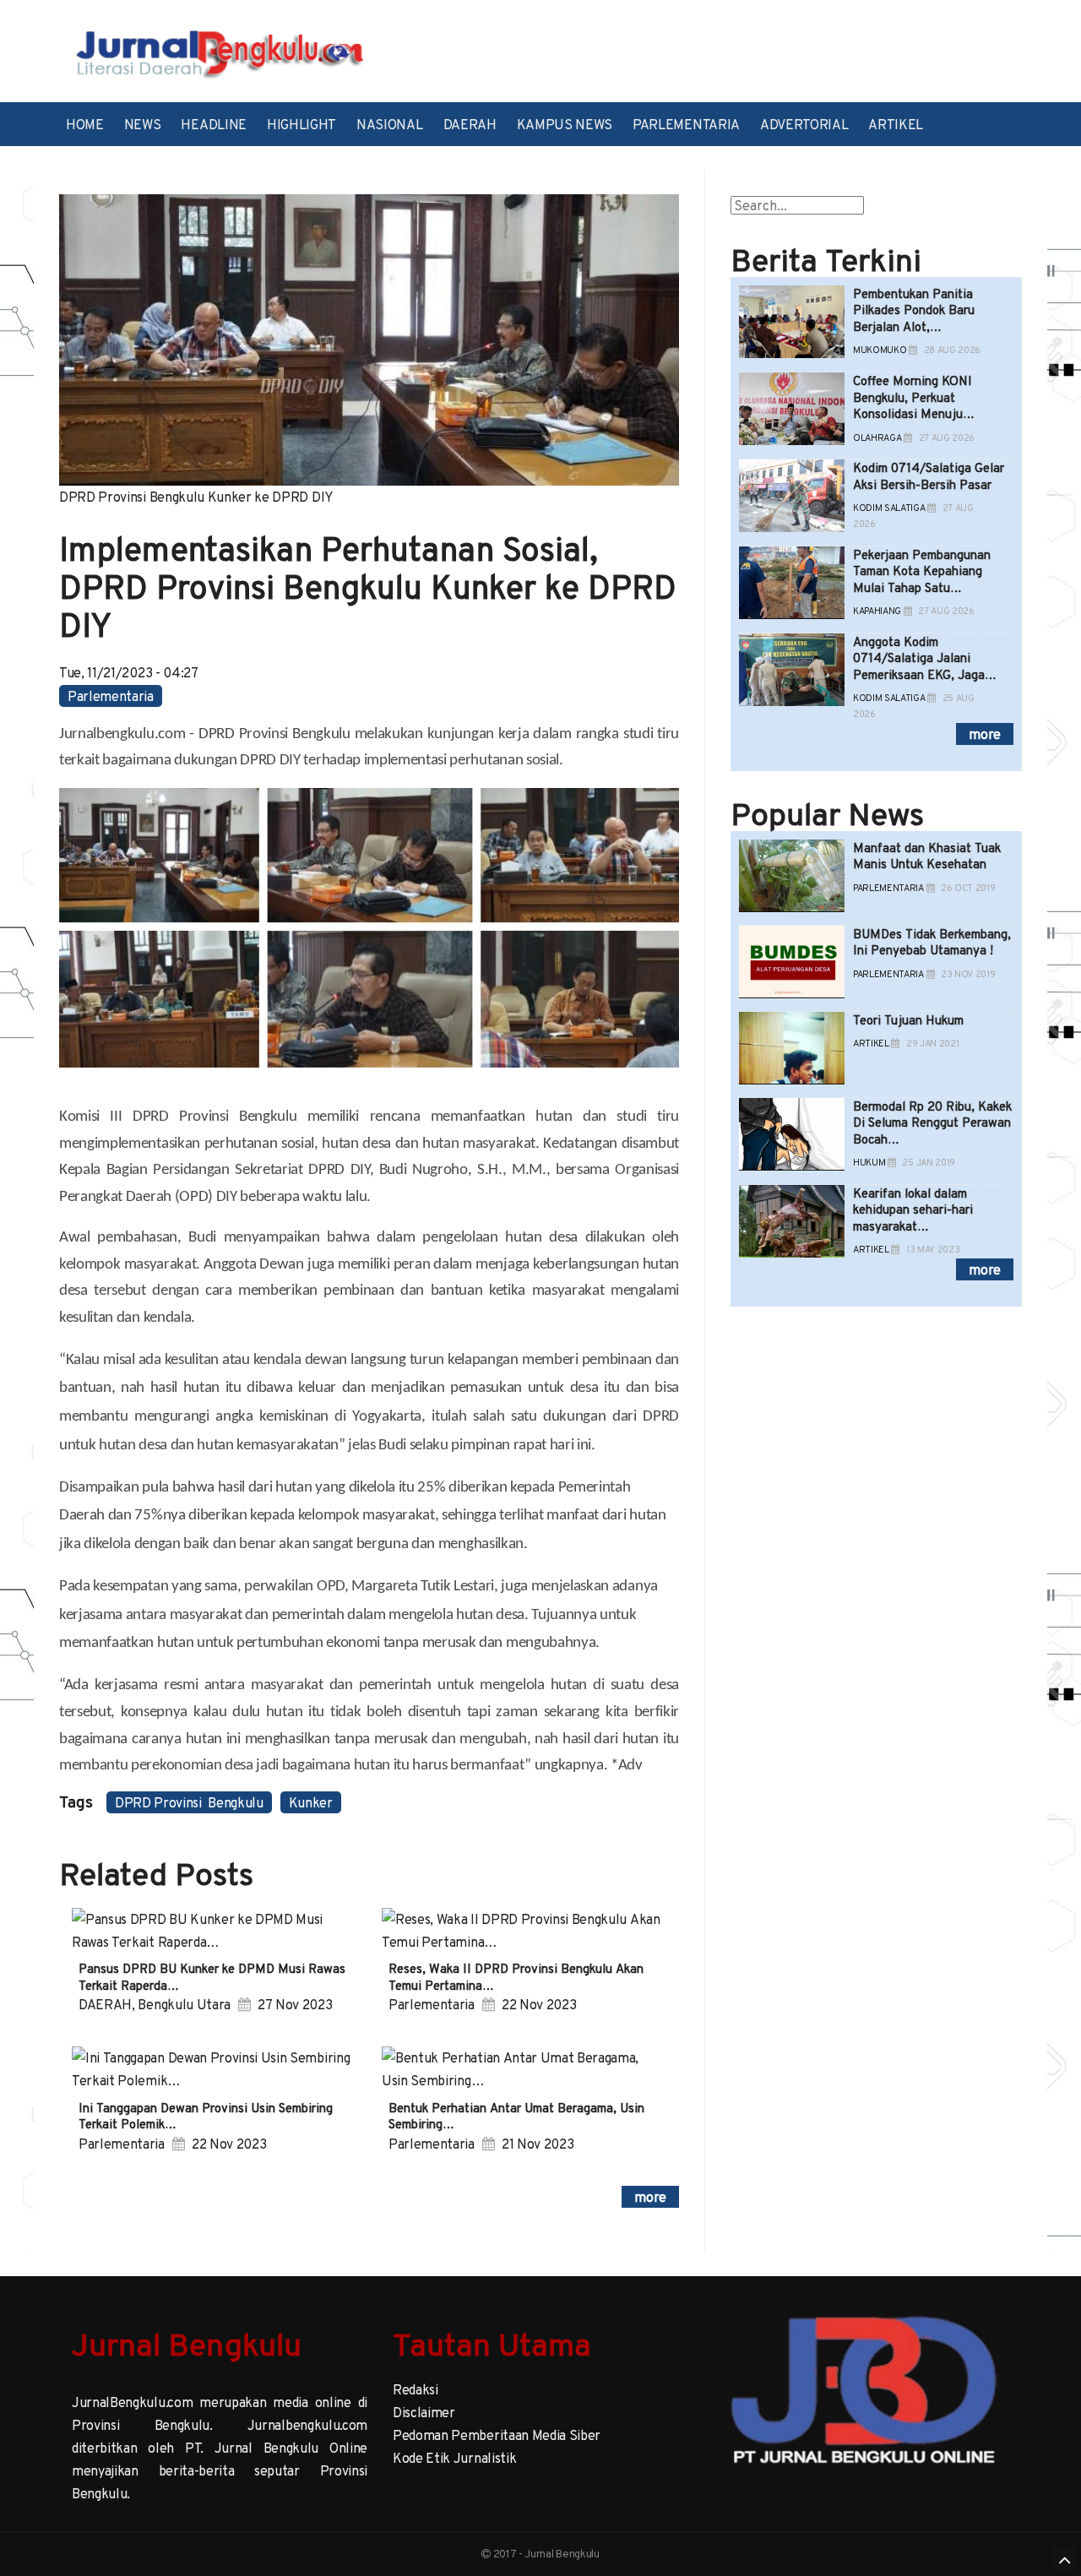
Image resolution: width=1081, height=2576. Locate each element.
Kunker (311, 1802)
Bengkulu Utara (184, 2004)
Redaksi (416, 2389)
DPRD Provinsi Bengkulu (189, 1802)
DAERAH (470, 124)
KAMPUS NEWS (565, 124)
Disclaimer (424, 2412)
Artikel (896, 124)
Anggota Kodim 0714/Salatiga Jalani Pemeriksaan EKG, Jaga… (925, 658)
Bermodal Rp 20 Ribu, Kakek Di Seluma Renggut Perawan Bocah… (932, 1122)
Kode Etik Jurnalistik (454, 2458)
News (143, 124)
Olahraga (877, 438)
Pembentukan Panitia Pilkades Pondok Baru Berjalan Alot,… (914, 310)
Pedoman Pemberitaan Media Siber (497, 2435)
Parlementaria (686, 124)
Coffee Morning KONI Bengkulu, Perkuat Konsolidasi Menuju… (914, 397)
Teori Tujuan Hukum (908, 1020)
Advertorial (804, 124)
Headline (213, 124)
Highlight (301, 124)
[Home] (220, 52)
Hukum (869, 1163)
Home (85, 124)
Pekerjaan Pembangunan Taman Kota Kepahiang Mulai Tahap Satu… (922, 571)
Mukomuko (880, 350)
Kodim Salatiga (889, 508)
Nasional (389, 124)
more (650, 2197)
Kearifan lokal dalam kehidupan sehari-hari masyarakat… (913, 1209)
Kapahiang (877, 611)
